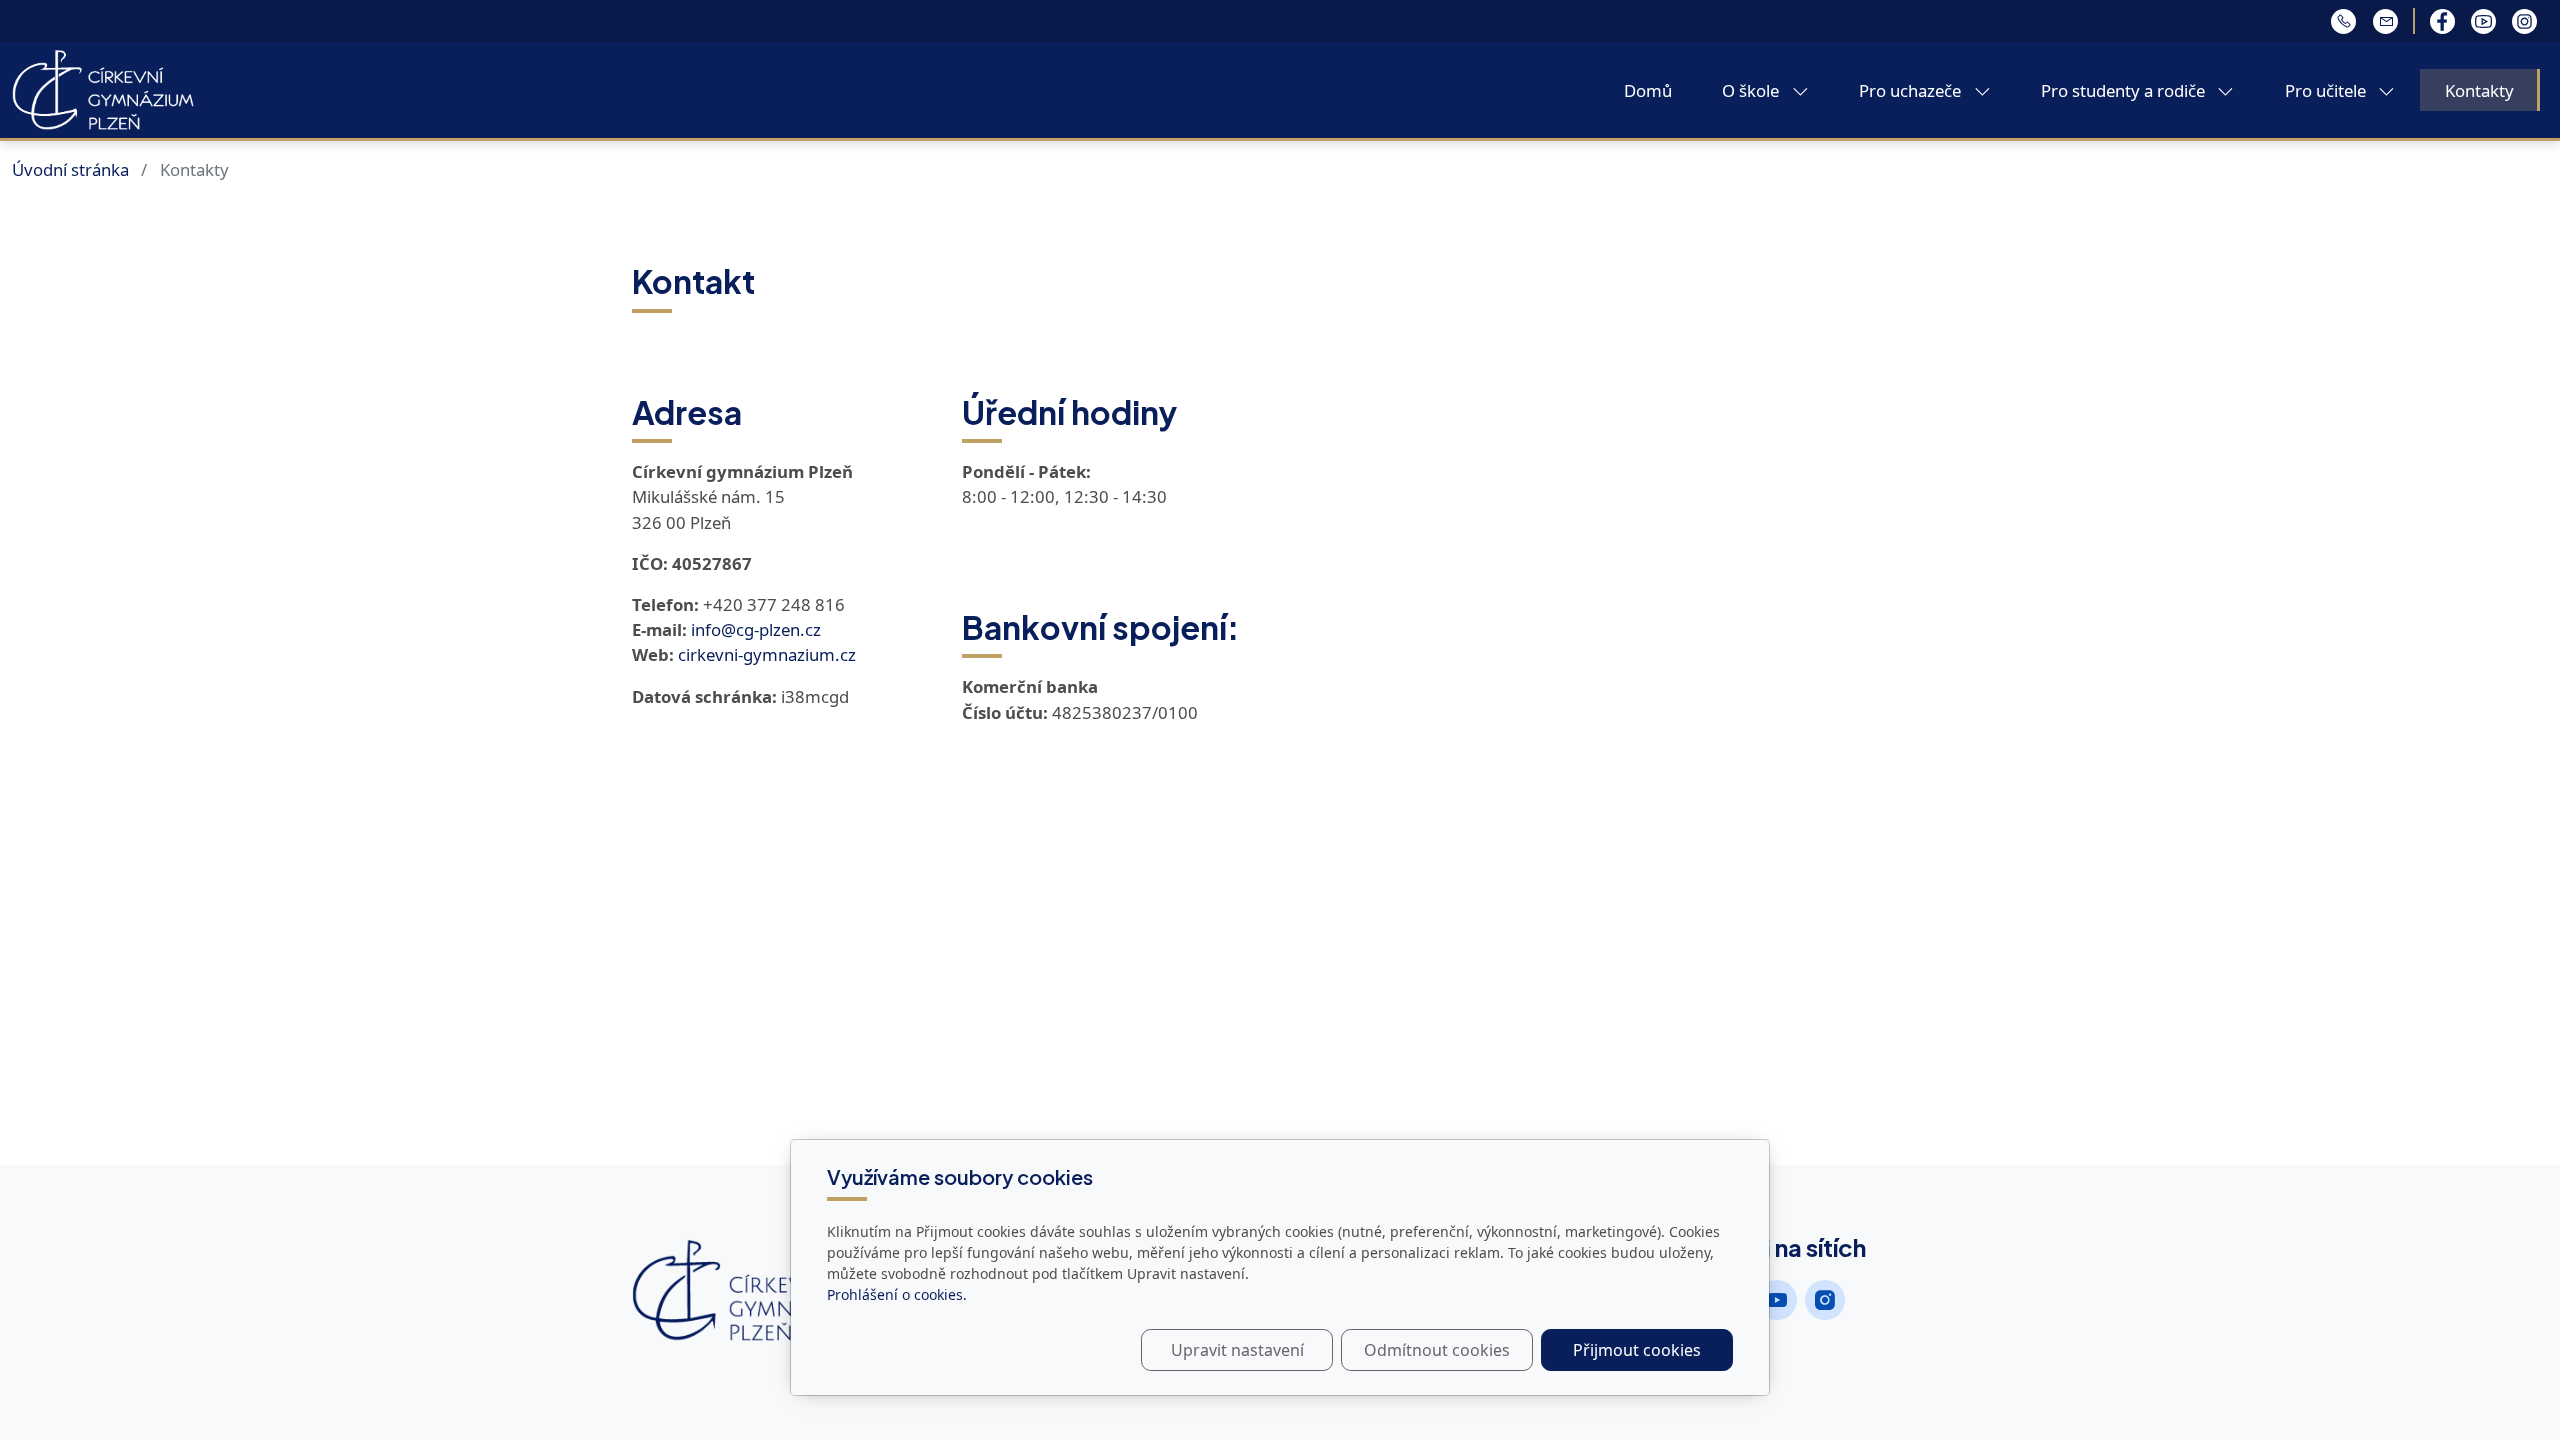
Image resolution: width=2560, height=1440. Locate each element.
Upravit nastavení (1237, 1350)
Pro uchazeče (1912, 90)
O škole (1752, 90)
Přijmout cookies (1637, 1350)
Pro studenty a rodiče (2125, 90)
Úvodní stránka (70, 169)
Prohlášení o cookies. (897, 1294)
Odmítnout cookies (1437, 1350)
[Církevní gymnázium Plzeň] (103, 88)
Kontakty (2479, 90)
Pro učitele (2327, 90)
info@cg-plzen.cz (756, 629)
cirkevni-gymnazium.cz (767, 654)
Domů (1648, 90)
